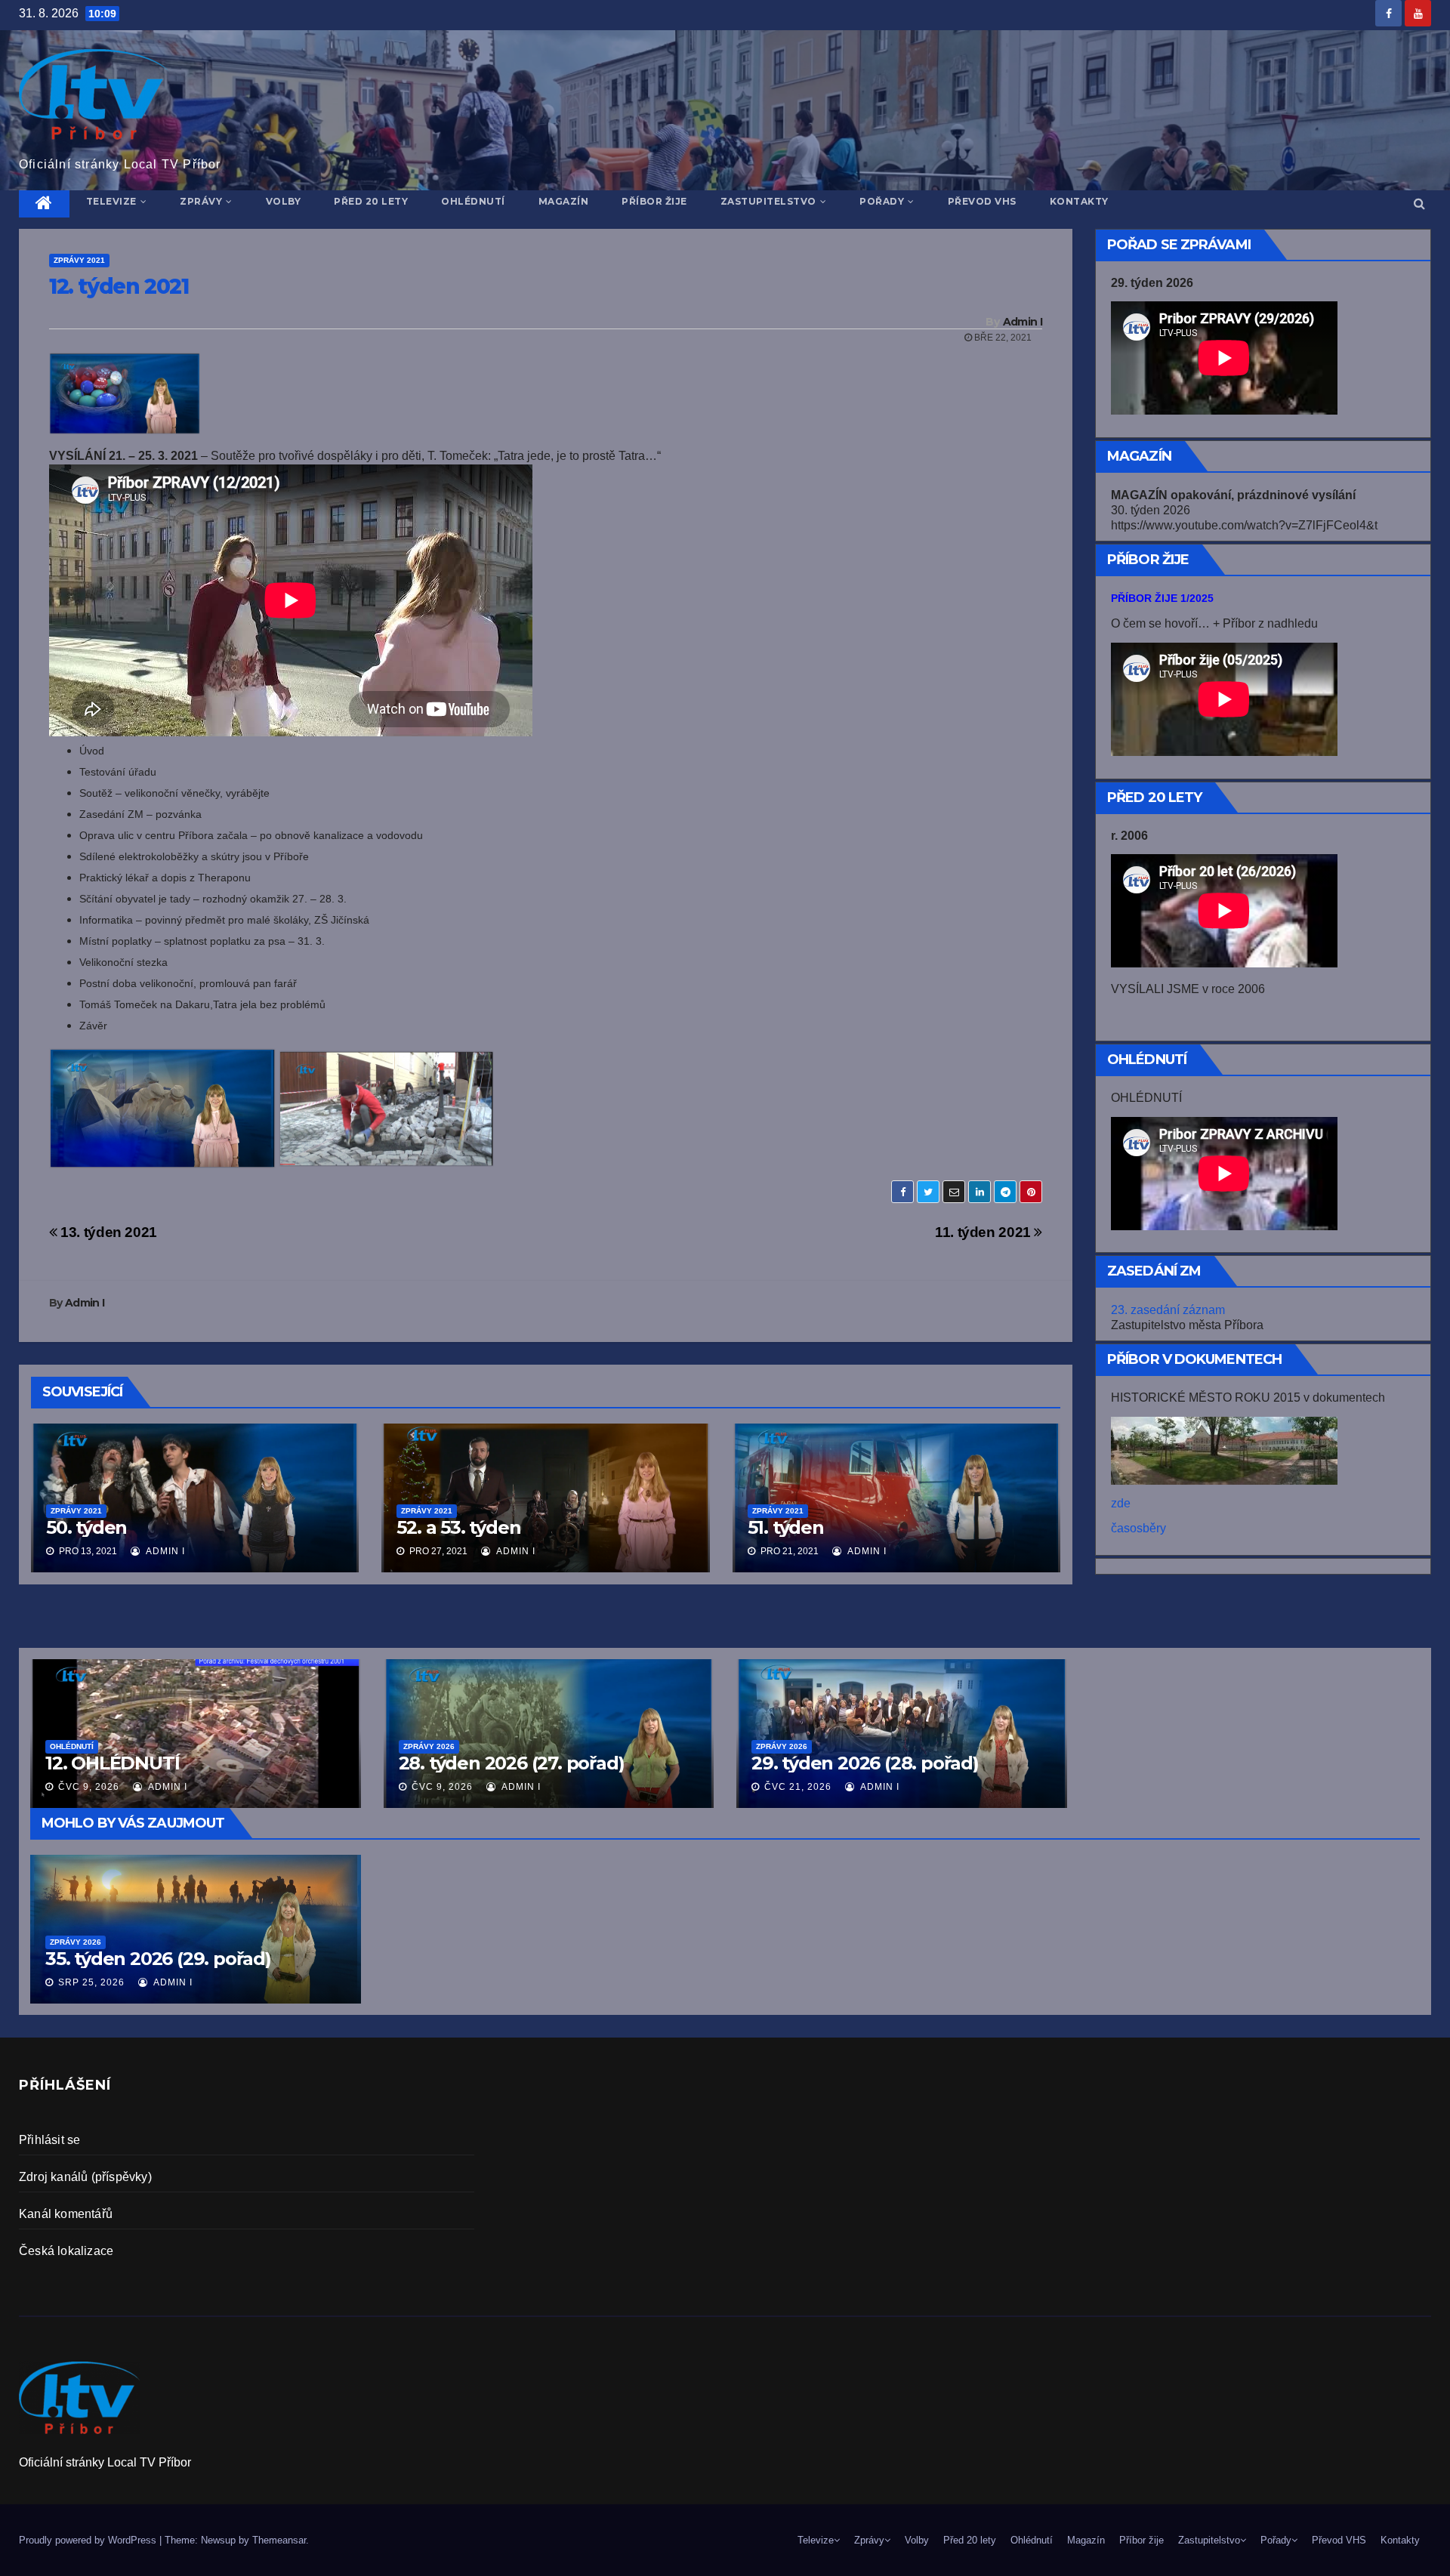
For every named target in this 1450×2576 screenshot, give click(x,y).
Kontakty (1079, 201)
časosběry (1138, 1528)
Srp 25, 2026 (91, 1982)
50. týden (86, 1527)
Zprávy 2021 (79, 260)
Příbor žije (654, 201)
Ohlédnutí (473, 201)
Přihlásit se (49, 2140)
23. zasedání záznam (1168, 1310)
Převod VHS (982, 201)
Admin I (1023, 322)
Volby (284, 201)
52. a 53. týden (458, 1527)
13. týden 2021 (107, 1232)
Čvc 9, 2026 (89, 1787)
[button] (1419, 204)
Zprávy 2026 (76, 1942)
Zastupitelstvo (768, 201)
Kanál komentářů (66, 2214)
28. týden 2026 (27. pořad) (512, 1763)
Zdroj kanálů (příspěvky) (85, 2177)
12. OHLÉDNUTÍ (112, 1763)
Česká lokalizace (66, 2251)
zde (1121, 1503)
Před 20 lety (371, 201)
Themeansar (279, 2540)
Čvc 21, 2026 (798, 1787)
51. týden (786, 1527)
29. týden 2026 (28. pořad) (865, 1763)
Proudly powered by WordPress (89, 2540)
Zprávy (201, 201)
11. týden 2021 (984, 1232)
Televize (111, 201)
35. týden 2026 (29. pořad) (158, 1959)
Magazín (564, 201)
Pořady (882, 201)
